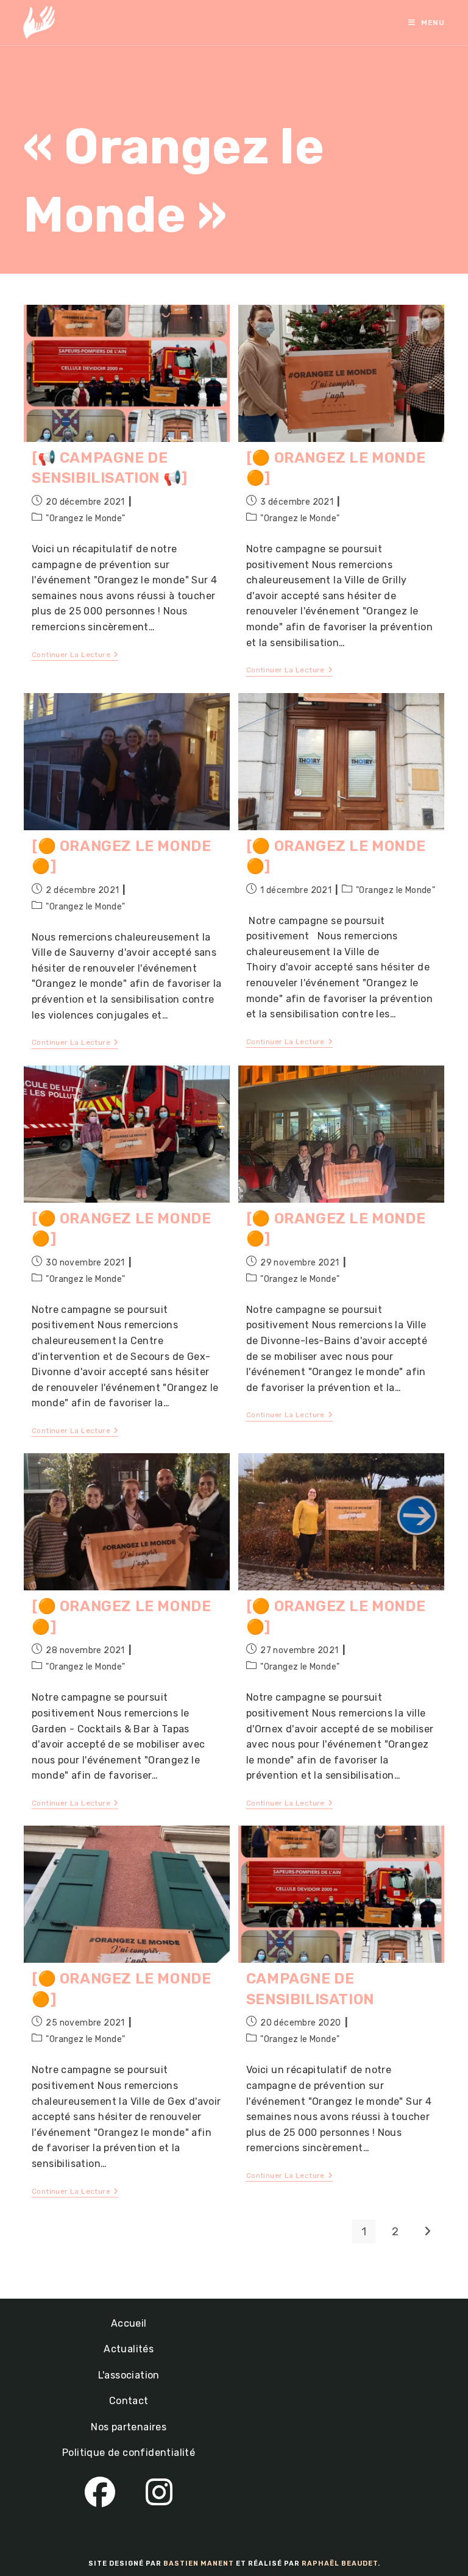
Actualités (129, 2349)
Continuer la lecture (75, 656)
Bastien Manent (199, 2564)
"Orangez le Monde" (85, 518)
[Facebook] (100, 2493)
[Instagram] (159, 2493)
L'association (129, 2375)
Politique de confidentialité (129, 2453)
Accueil (129, 2323)
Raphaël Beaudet (340, 2564)
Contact (129, 2401)
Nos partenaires (129, 2427)
